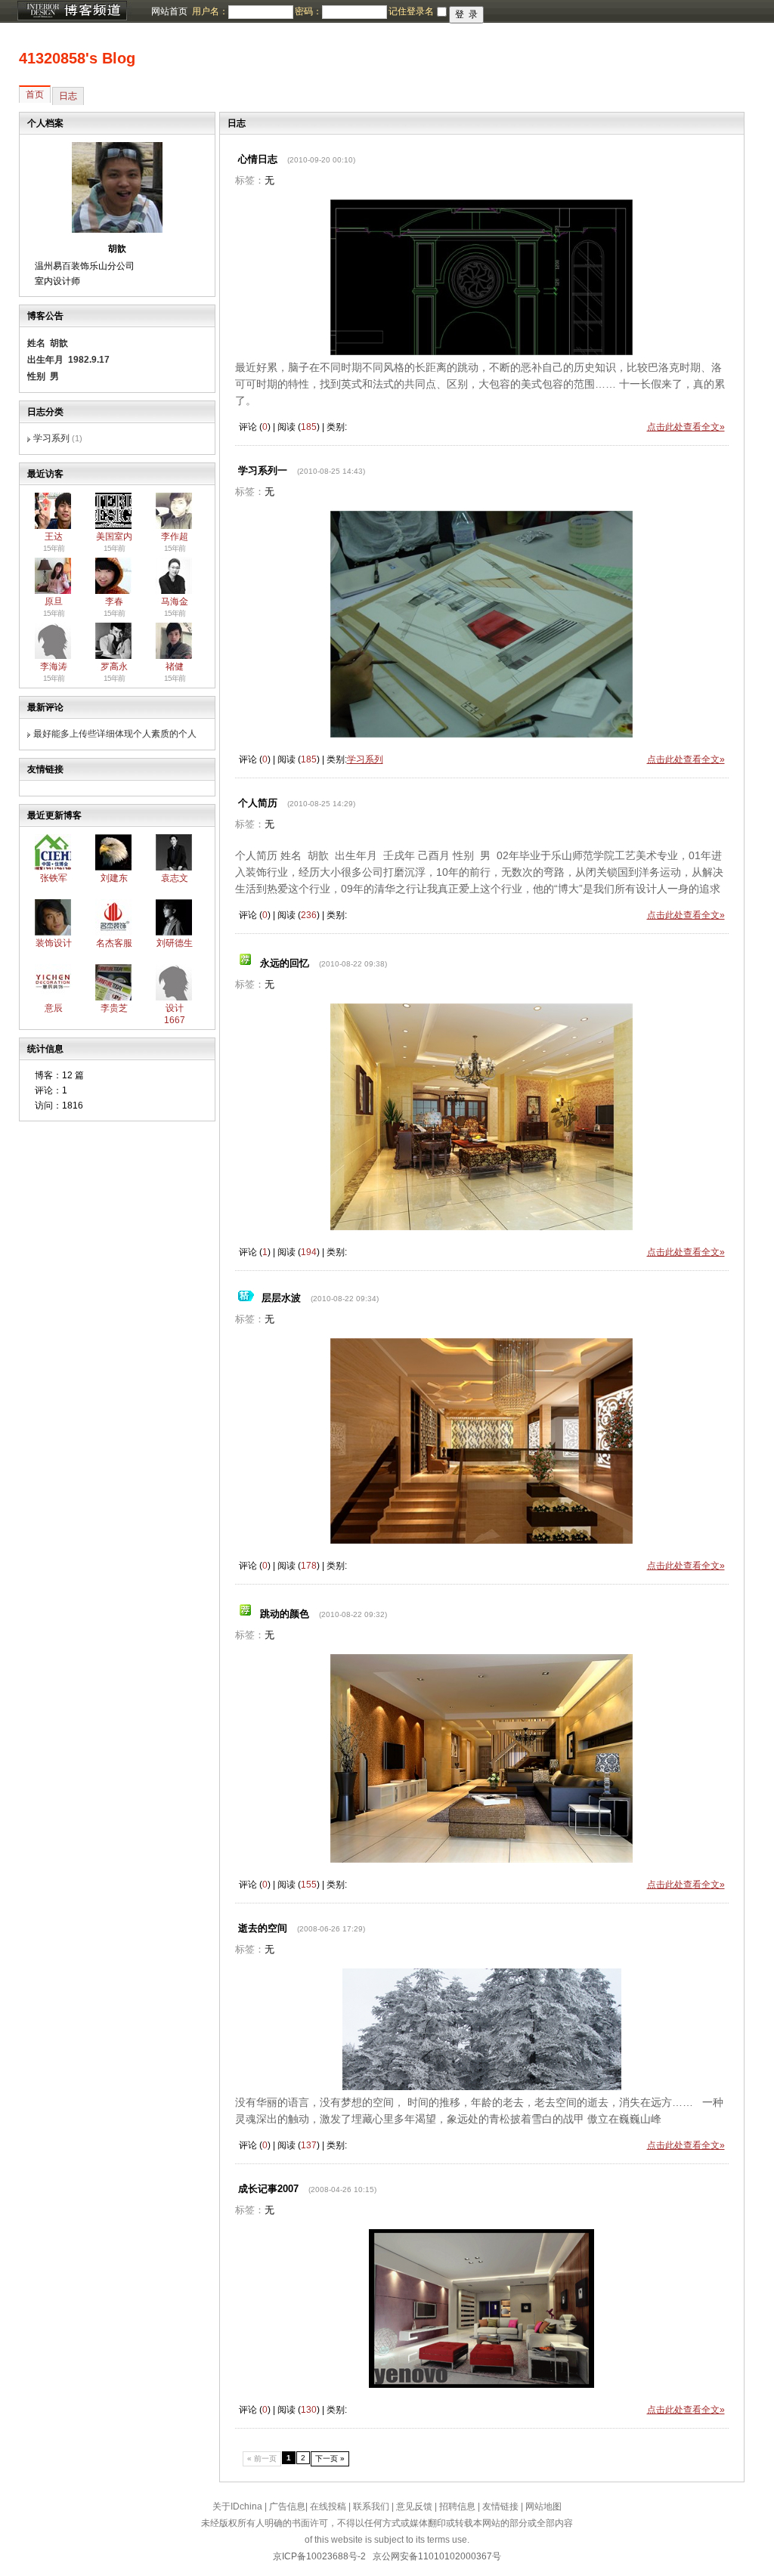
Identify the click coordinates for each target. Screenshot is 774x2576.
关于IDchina (237, 2506)
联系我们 (371, 2506)
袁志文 (175, 878)
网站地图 (543, 2506)
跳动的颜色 (285, 1614)
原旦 (54, 601)
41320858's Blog (77, 58)
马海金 (175, 601)
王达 (54, 537)
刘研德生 (175, 943)
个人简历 (258, 803)
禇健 (175, 666)
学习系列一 (263, 470)
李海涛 (54, 666)
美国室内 (114, 537)
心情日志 (258, 159)
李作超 (175, 537)
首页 (35, 94)
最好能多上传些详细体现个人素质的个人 (115, 734)
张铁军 (54, 878)
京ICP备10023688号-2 (319, 2556)
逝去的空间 (263, 1928)
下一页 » (330, 2458)
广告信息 (287, 2506)
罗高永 (114, 666)
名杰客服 (114, 943)
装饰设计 (54, 943)
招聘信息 (457, 2506)
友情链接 (500, 2506)
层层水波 (281, 1298)
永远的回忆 (285, 963)
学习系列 (51, 438)
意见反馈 (414, 2506)
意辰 (54, 1008)
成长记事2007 (268, 2189)
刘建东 (114, 878)
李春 (114, 601)
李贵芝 (114, 1008)
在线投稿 (328, 2506)
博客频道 (72, 11)
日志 (68, 96)
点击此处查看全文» (686, 427)
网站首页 (169, 11)
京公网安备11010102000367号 (437, 2556)
